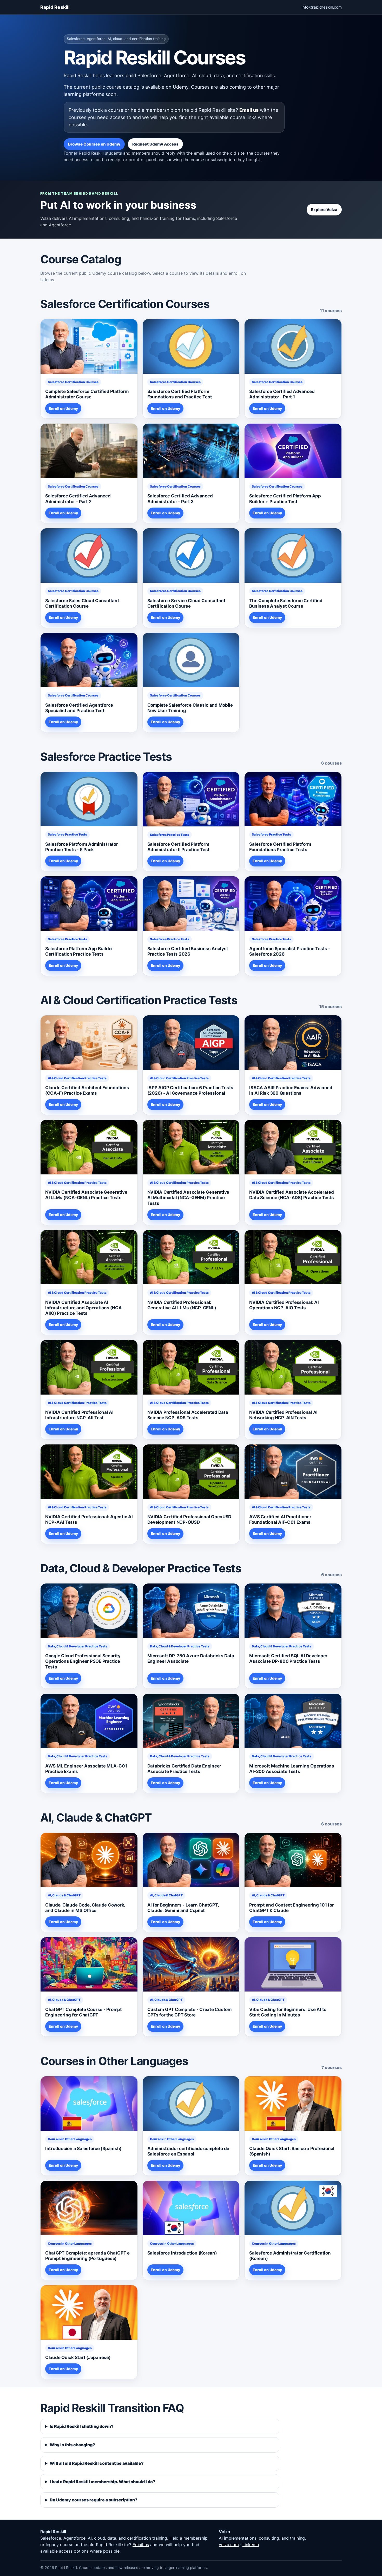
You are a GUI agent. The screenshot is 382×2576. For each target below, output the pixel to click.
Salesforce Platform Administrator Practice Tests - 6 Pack (82, 847)
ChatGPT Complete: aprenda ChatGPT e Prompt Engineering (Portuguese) (87, 2256)
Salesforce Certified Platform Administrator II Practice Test (178, 847)
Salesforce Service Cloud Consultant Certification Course (186, 603)
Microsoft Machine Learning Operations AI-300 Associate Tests (292, 1769)
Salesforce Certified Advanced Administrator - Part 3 (180, 499)
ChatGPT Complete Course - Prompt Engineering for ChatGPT (84, 2012)
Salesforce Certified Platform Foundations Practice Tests (280, 847)
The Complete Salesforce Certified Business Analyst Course (286, 603)
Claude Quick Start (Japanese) (78, 2357)
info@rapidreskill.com (322, 7)
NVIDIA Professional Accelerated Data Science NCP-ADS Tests (188, 1415)
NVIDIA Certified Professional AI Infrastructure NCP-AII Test (79, 1415)
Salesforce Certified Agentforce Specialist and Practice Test (79, 708)
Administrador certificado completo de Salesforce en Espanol (188, 2151)
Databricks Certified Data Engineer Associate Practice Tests (184, 1769)
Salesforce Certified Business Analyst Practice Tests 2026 (188, 951)
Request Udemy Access (155, 144)
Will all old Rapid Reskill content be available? (97, 2463)
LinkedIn (251, 2545)
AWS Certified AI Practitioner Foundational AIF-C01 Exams (280, 1519)
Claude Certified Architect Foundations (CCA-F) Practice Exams (87, 1090)
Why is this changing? (72, 2445)
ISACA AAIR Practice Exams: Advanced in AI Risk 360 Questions (291, 1090)
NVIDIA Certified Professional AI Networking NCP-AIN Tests (283, 1415)
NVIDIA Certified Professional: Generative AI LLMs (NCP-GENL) (182, 1305)
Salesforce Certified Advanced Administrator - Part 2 (78, 499)
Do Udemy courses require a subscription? (94, 2500)
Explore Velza (324, 210)
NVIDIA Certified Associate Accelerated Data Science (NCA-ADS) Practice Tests (292, 1195)
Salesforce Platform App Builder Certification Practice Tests (79, 951)
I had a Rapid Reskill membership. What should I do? (103, 2482)
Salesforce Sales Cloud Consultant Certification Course (82, 603)
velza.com (229, 2545)
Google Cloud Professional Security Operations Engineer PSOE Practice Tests (83, 1661)
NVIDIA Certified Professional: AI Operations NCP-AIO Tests (284, 1305)
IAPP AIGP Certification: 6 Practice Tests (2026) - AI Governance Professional (190, 1090)
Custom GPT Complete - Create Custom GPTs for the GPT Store (189, 2012)
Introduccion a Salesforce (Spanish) (83, 2148)
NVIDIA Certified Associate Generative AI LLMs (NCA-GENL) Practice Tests (86, 1195)
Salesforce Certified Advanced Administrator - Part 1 (282, 394)
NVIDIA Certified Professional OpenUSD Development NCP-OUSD (189, 1519)
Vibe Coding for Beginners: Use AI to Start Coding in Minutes (288, 2012)
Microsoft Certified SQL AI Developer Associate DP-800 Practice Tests (288, 1658)
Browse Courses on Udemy (94, 144)
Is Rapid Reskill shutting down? (82, 2426)
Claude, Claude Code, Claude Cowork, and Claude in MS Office (85, 1908)
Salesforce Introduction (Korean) (182, 2253)
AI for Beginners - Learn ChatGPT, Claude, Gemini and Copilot (183, 1908)
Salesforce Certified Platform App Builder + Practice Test (285, 499)
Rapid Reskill (55, 7)
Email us (249, 110)
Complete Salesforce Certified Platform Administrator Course (87, 394)
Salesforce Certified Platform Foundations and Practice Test (180, 394)
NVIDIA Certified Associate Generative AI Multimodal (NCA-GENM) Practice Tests (188, 1198)
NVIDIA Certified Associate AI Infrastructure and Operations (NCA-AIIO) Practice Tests (84, 1308)
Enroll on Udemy (63, 408)
